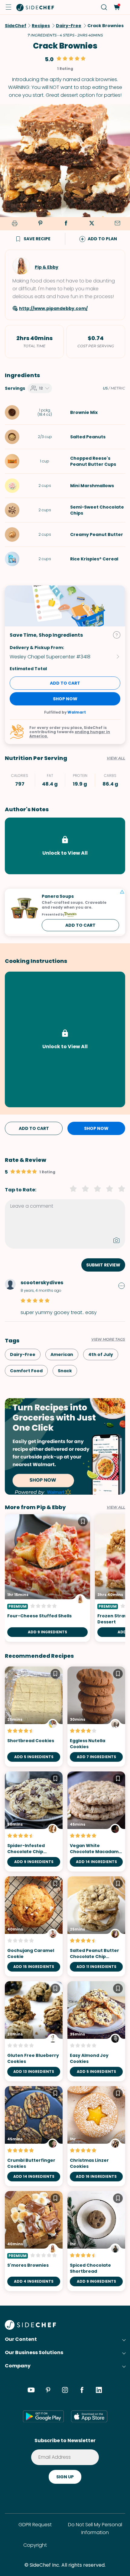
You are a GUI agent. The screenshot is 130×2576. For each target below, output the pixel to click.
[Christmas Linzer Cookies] (96, 2136)
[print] (14, 224)
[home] (35, 7)
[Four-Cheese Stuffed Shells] (47, 1578)
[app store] (89, 2416)
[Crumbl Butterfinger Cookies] (34, 2136)
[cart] (117, 7)
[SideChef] (30, 2328)
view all (116, 1507)
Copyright (35, 2545)
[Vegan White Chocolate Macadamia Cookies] (96, 1821)
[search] (104, 7)
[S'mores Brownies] (34, 2241)
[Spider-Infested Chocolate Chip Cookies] (34, 1821)
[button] (8, 7)
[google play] (43, 2416)
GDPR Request (35, 2525)
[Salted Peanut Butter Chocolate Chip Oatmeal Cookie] (96, 1926)
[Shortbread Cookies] (34, 1717)
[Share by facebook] (66, 224)
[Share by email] (117, 224)
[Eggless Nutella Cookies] (96, 1717)
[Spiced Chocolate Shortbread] (96, 2241)
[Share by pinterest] (40, 224)
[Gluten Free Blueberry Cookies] (34, 2031)
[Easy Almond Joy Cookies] (96, 2031)
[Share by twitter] (92, 224)
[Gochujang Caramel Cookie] (34, 1926)
